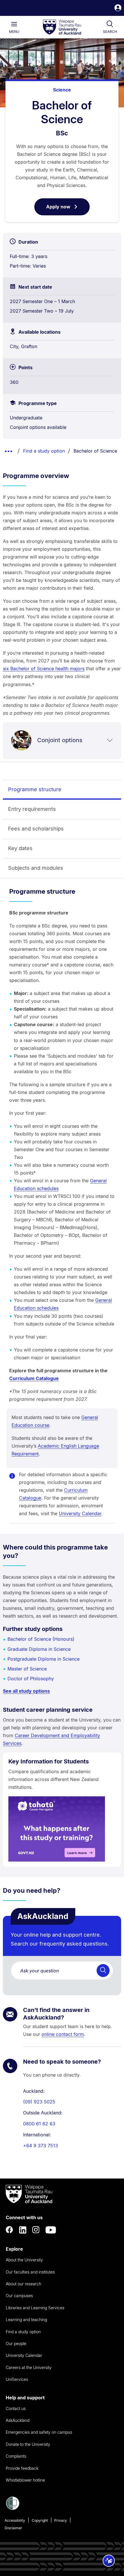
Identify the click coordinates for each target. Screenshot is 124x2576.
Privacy (61, 2520)
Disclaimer (13, 2528)
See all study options (26, 1691)
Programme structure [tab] (35, 789)
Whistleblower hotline (25, 2480)
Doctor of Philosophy (31, 1679)
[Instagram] (36, 2230)
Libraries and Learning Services (35, 2308)
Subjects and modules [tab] (36, 868)
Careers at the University (29, 2367)
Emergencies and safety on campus (39, 2432)
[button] (118, 9)
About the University (24, 2260)
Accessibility (15, 2520)
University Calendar (80, 1513)
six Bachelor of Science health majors (44, 669)
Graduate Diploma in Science (39, 1649)
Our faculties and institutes (30, 2272)
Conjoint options (60, 740)
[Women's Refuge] (13, 2508)
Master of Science (27, 1669)
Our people (16, 2343)
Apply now (68, 210)
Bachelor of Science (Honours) (41, 1639)
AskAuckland (18, 2420)
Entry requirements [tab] (32, 809)
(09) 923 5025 (39, 2102)
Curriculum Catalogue (34, 1378)
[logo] (62, 27)
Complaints (16, 2456)
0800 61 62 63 (39, 2124)
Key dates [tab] (20, 848)
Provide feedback (22, 2468)
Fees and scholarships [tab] (36, 829)
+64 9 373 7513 (41, 2146)
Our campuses (19, 2296)
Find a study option (44, 451)
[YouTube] (51, 2230)
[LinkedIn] (23, 2230)
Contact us (16, 2408)
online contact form (63, 2034)
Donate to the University (28, 2444)
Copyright (40, 2520)
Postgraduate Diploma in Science (44, 1659)
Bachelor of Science (95, 451)
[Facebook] (10, 2230)
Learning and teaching (26, 2320)
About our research (24, 2284)
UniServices (17, 2379)
